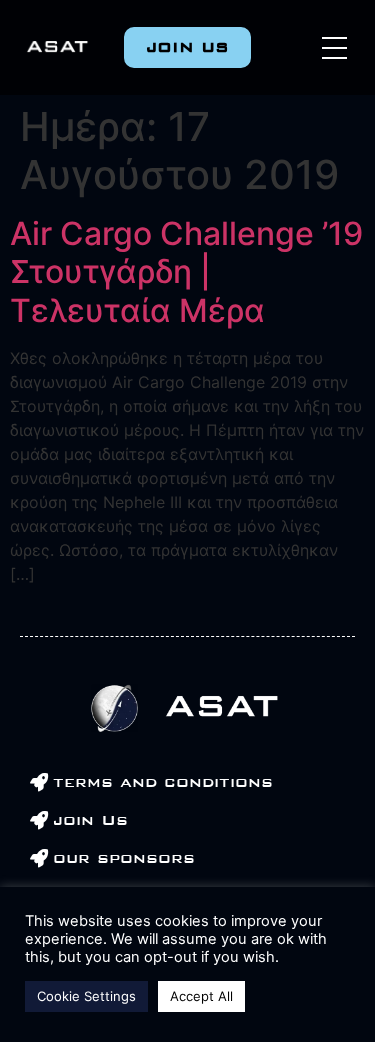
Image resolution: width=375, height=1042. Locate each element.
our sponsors (124, 858)
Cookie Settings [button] (86, 996)
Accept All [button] (201, 996)
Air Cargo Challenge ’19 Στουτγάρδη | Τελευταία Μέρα (186, 272)
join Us (90, 820)
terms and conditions (163, 782)
